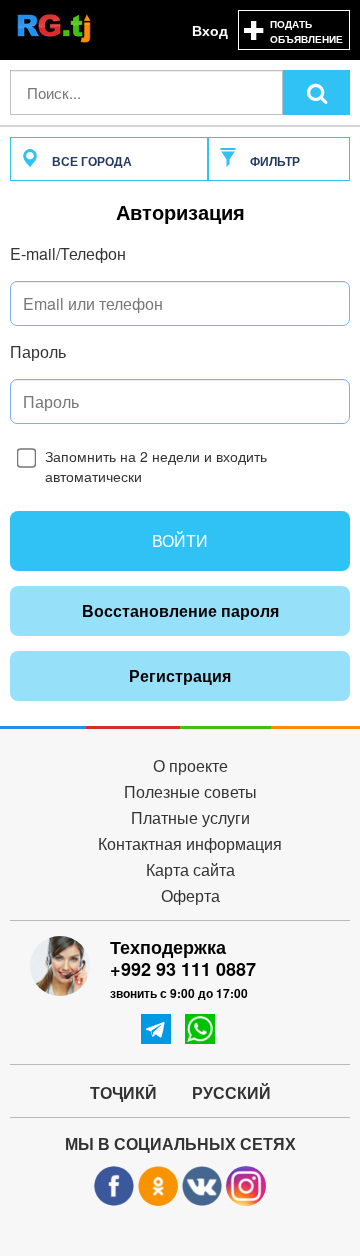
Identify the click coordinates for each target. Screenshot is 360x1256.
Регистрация (180, 675)
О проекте (190, 766)
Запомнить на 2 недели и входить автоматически (156, 466)
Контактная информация (190, 844)
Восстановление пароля (180, 610)
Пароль (38, 352)
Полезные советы (190, 792)
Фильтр (273, 161)
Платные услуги (190, 818)
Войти (180, 540)
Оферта (190, 896)
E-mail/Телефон (68, 254)
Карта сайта (190, 870)
